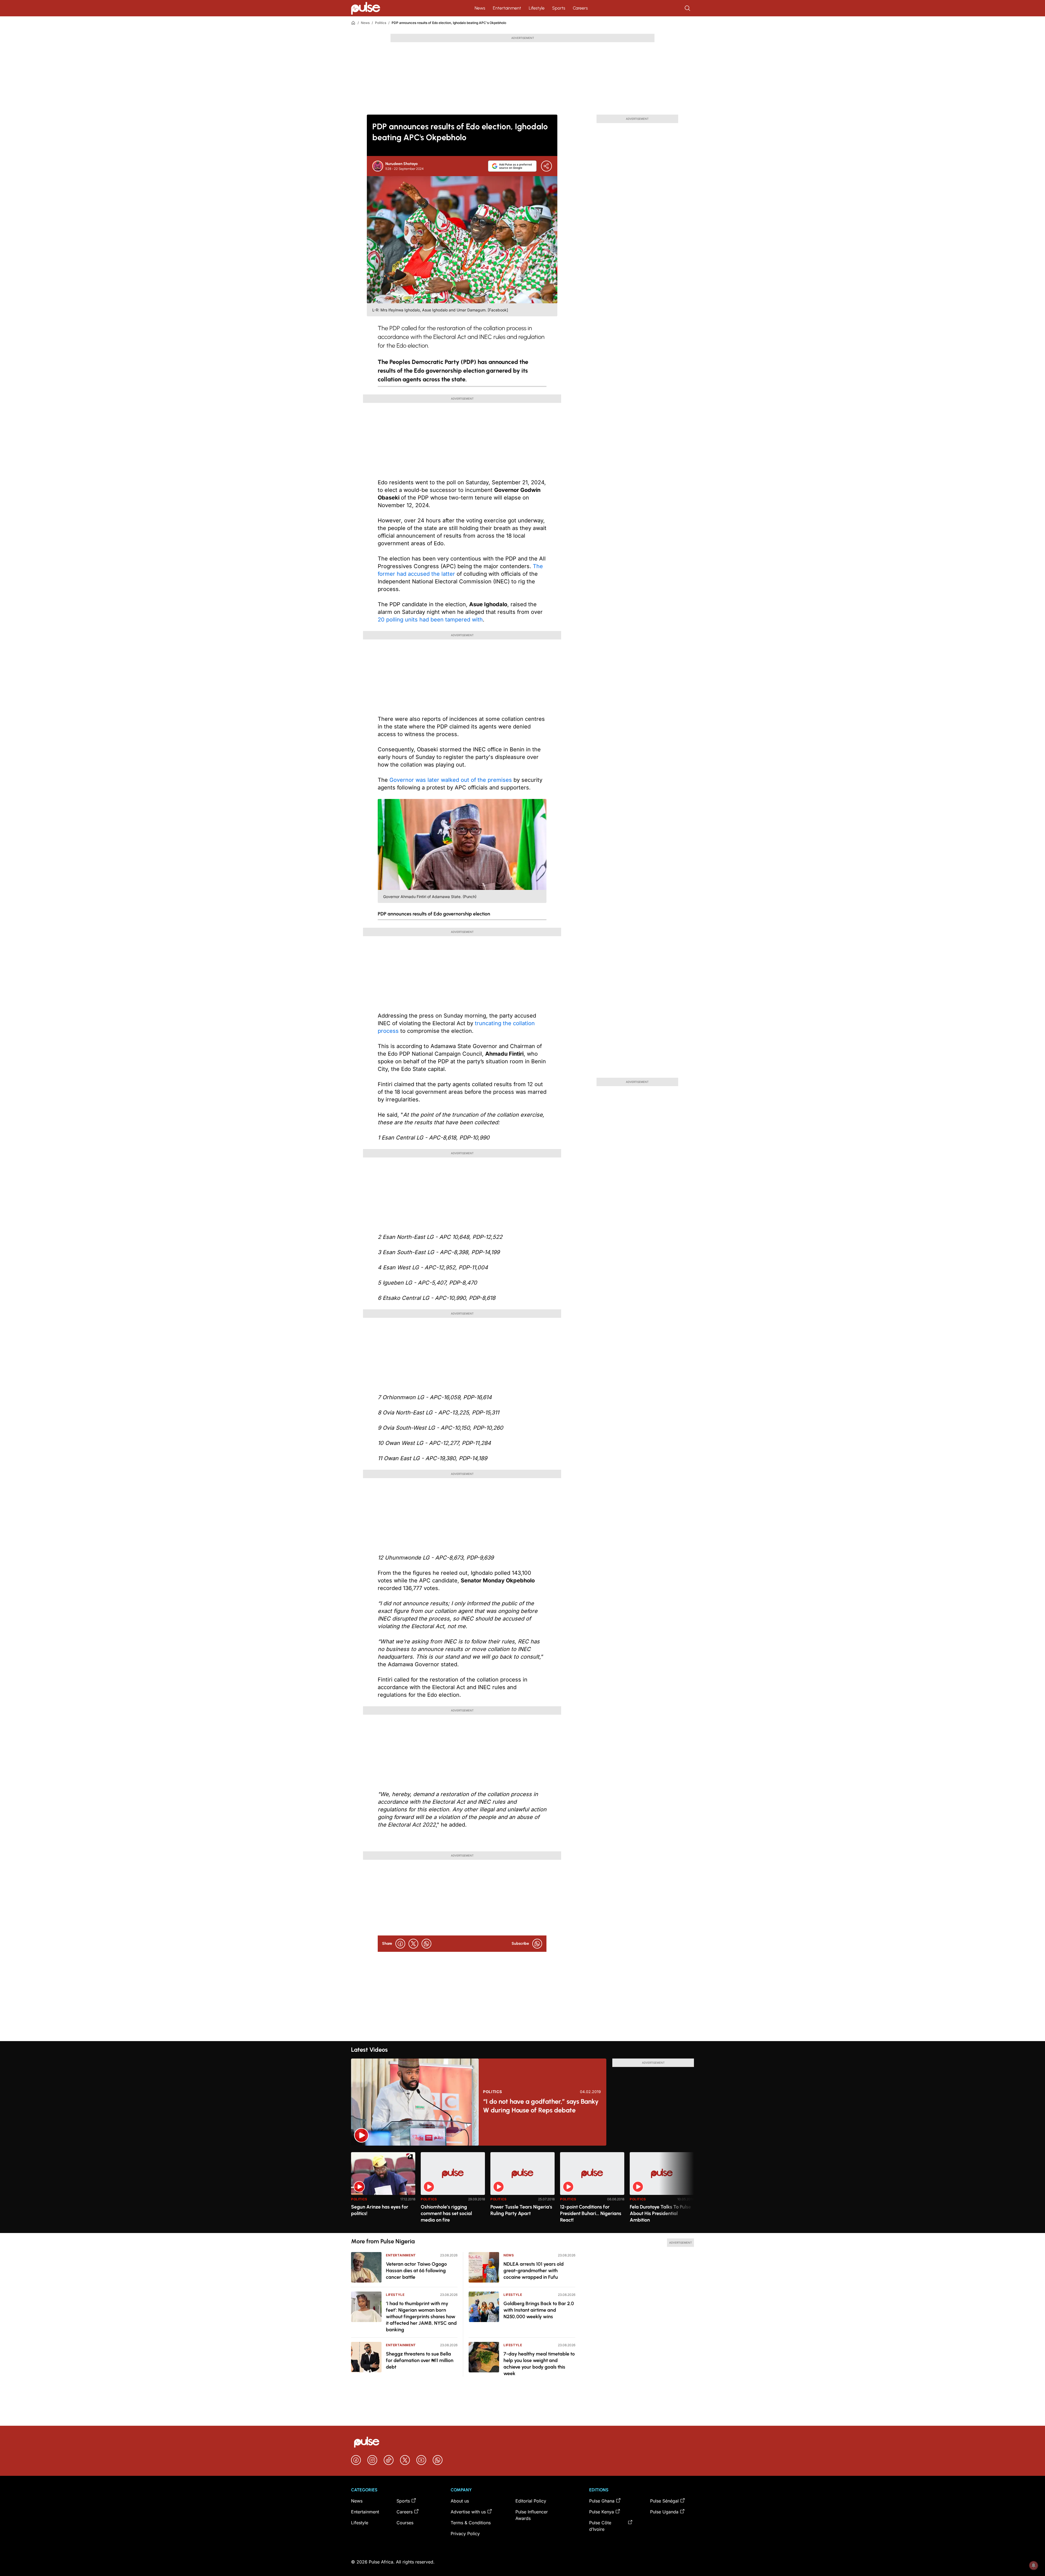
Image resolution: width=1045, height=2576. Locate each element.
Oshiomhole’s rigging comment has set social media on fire (446, 2213)
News (480, 8)
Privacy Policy (465, 2534)
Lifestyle (537, 8)
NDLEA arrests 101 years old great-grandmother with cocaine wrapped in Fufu (534, 2271)
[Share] (546, 166)
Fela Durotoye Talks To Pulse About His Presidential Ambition (660, 2213)
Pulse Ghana (602, 2501)
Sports (559, 8)
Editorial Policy (531, 2501)
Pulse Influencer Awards (532, 2515)
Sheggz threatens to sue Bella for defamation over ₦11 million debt (420, 2360)
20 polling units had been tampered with (430, 620)
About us (460, 2501)
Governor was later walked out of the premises (451, 780)
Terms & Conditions (471, 2523)
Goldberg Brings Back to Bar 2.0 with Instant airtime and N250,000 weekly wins (539, 2310)
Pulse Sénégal (664, 2501)
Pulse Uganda (664, 2512)
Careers (580, 8)
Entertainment (507, 8)
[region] (522, 2189)
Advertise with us (468, 2512)
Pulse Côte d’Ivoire (600, 2526)
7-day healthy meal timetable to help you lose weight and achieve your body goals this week (539, 2364)
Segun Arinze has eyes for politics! (380, 2210)
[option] (383, 2190)
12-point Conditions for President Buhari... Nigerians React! (591, 2213)
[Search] (688, 8)
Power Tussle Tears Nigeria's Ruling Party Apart (521, 2210)
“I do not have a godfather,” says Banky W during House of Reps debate (541, 2106)
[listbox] (522, 2189)
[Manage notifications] (1034, 2565)
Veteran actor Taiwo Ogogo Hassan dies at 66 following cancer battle (416, 2271)
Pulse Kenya (602, 2512)
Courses (405, 2523)
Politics (381, 23)
